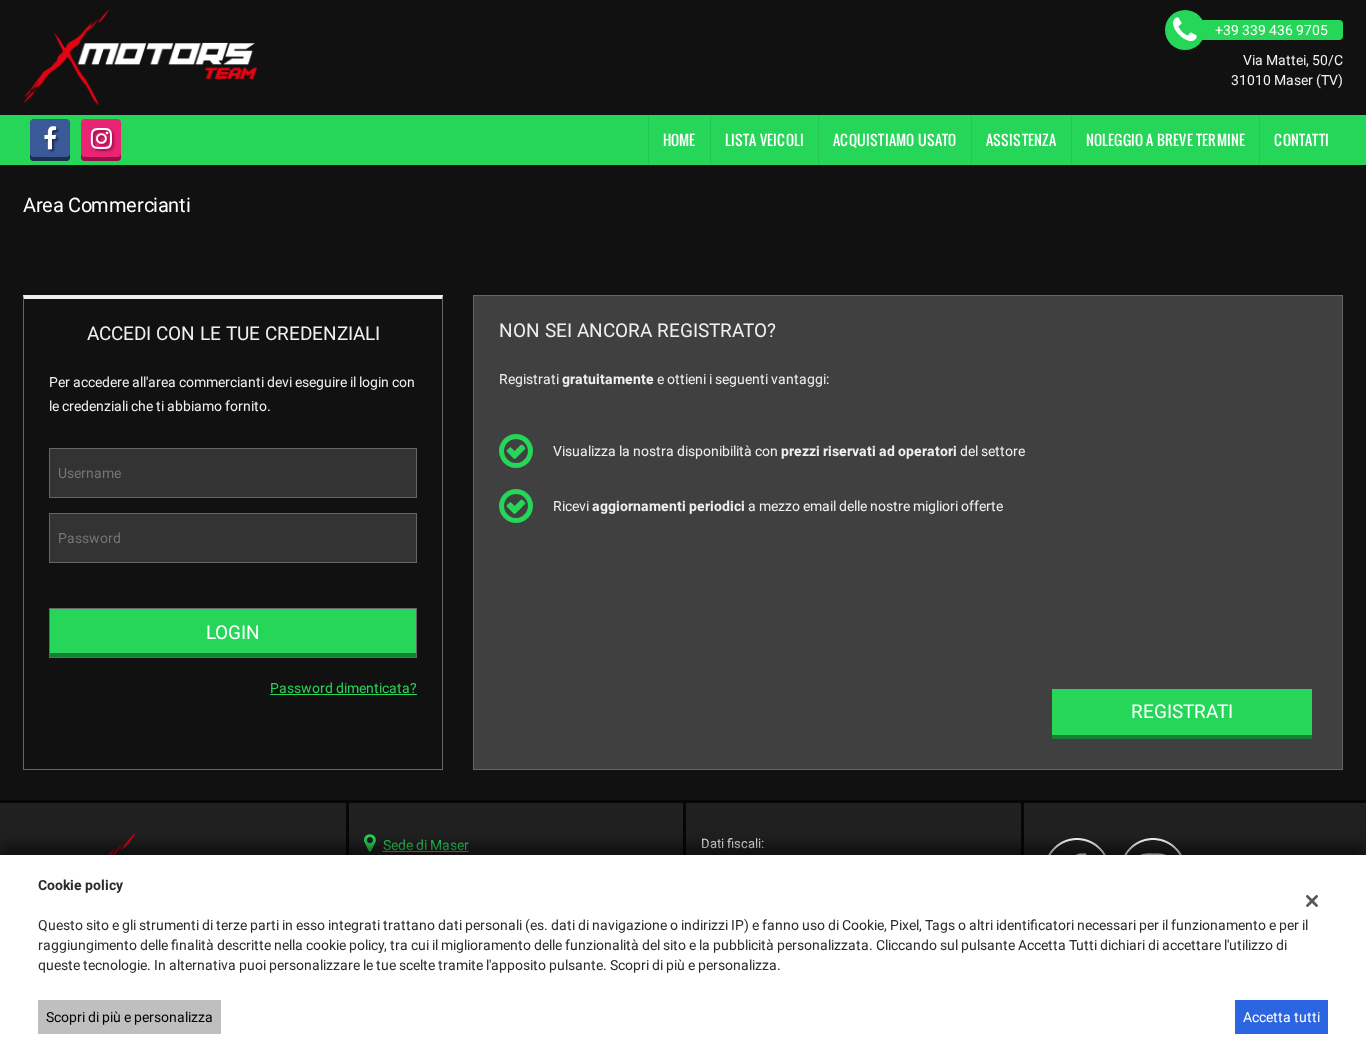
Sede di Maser (426, 845)
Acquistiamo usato (894, 139)
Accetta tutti (1281, 1017)
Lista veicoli (765, 139)
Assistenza (1021, 139)
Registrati (1182, 711)
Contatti (1301, 139)
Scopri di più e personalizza (129, 1017)
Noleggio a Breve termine (1166, 139)
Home (679, 139)
